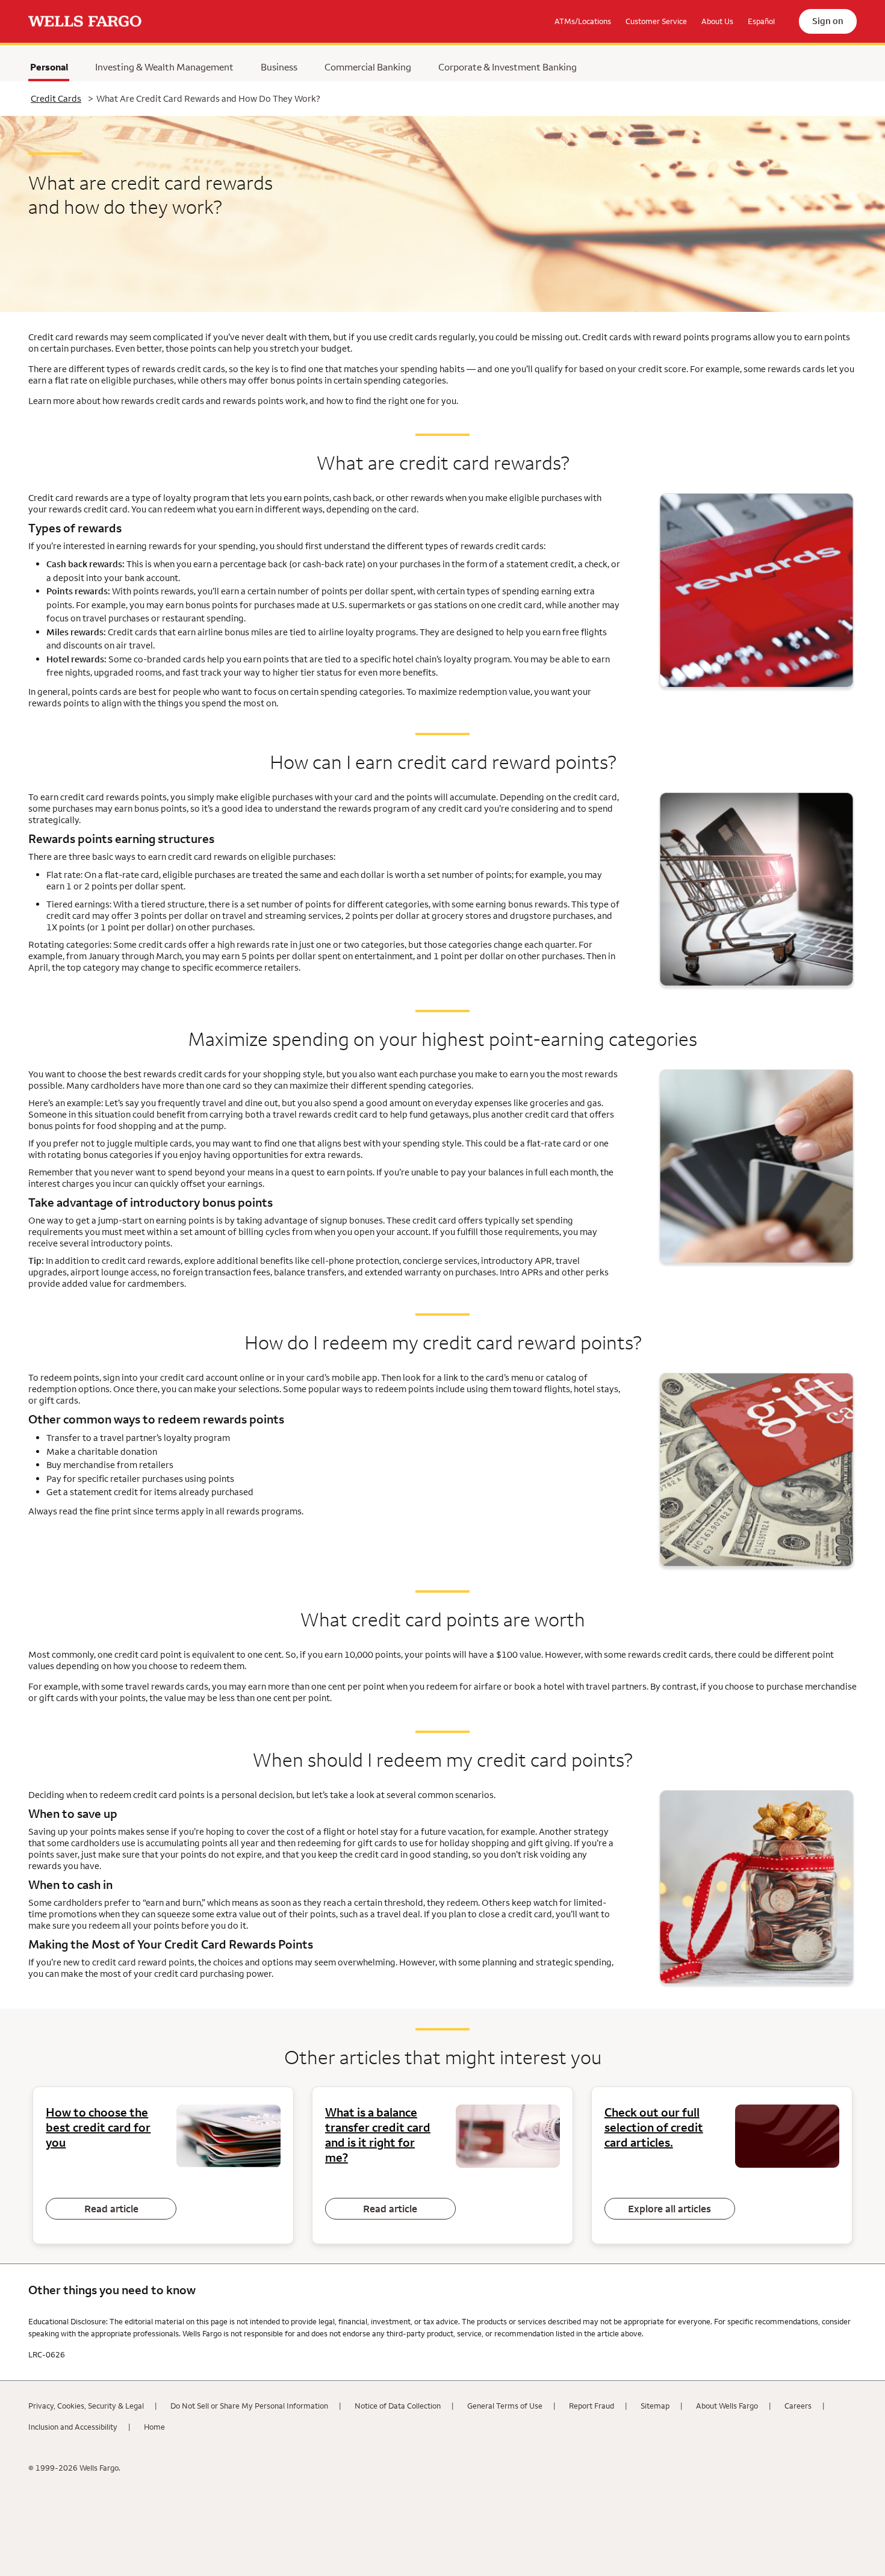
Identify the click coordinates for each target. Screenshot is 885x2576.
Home (154, 2427)
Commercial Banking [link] (368, 67)
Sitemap (655, 2406)
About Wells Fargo (727, 2406)
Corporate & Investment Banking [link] (508, 67)
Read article (111, 2209)
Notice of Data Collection (398, 2406)
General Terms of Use (505, 2406)
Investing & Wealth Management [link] (164, 67)
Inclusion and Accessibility (73, 2427)
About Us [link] (717, 21)
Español (761, 21)
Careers (798, 2406)
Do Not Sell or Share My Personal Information (249, 2406)
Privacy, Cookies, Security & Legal (86, 2406)
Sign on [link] (828, 21)
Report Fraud (592, 2406)
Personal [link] (49, 70)
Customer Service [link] (656, 21)
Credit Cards (56, 98)
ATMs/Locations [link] (583, 21)
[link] (85, 22)
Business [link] (279, 67)
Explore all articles (669, 2209)
